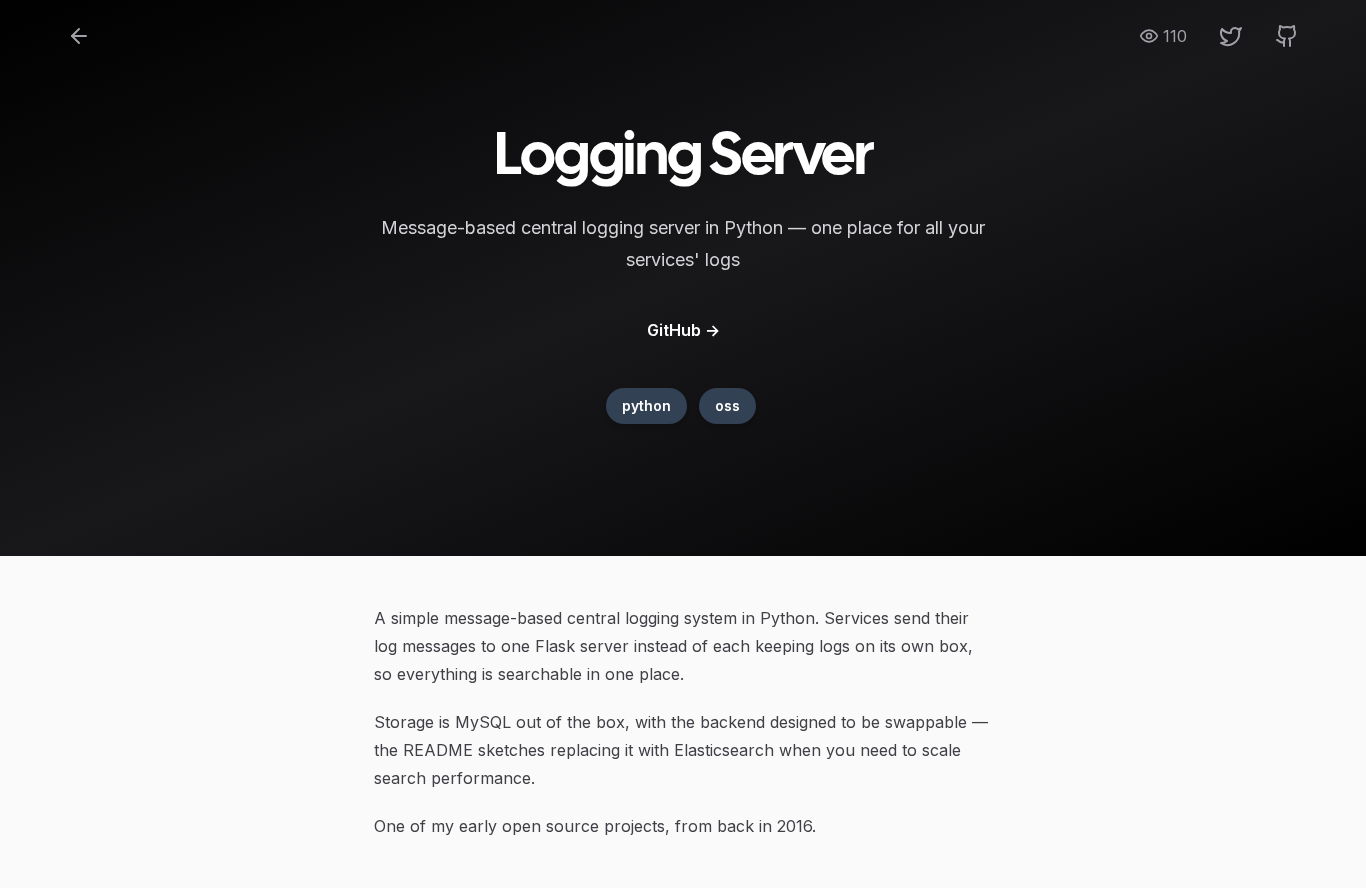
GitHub (683, 330)
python (646, 405)
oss (727, 405)
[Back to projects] (79, 36)
